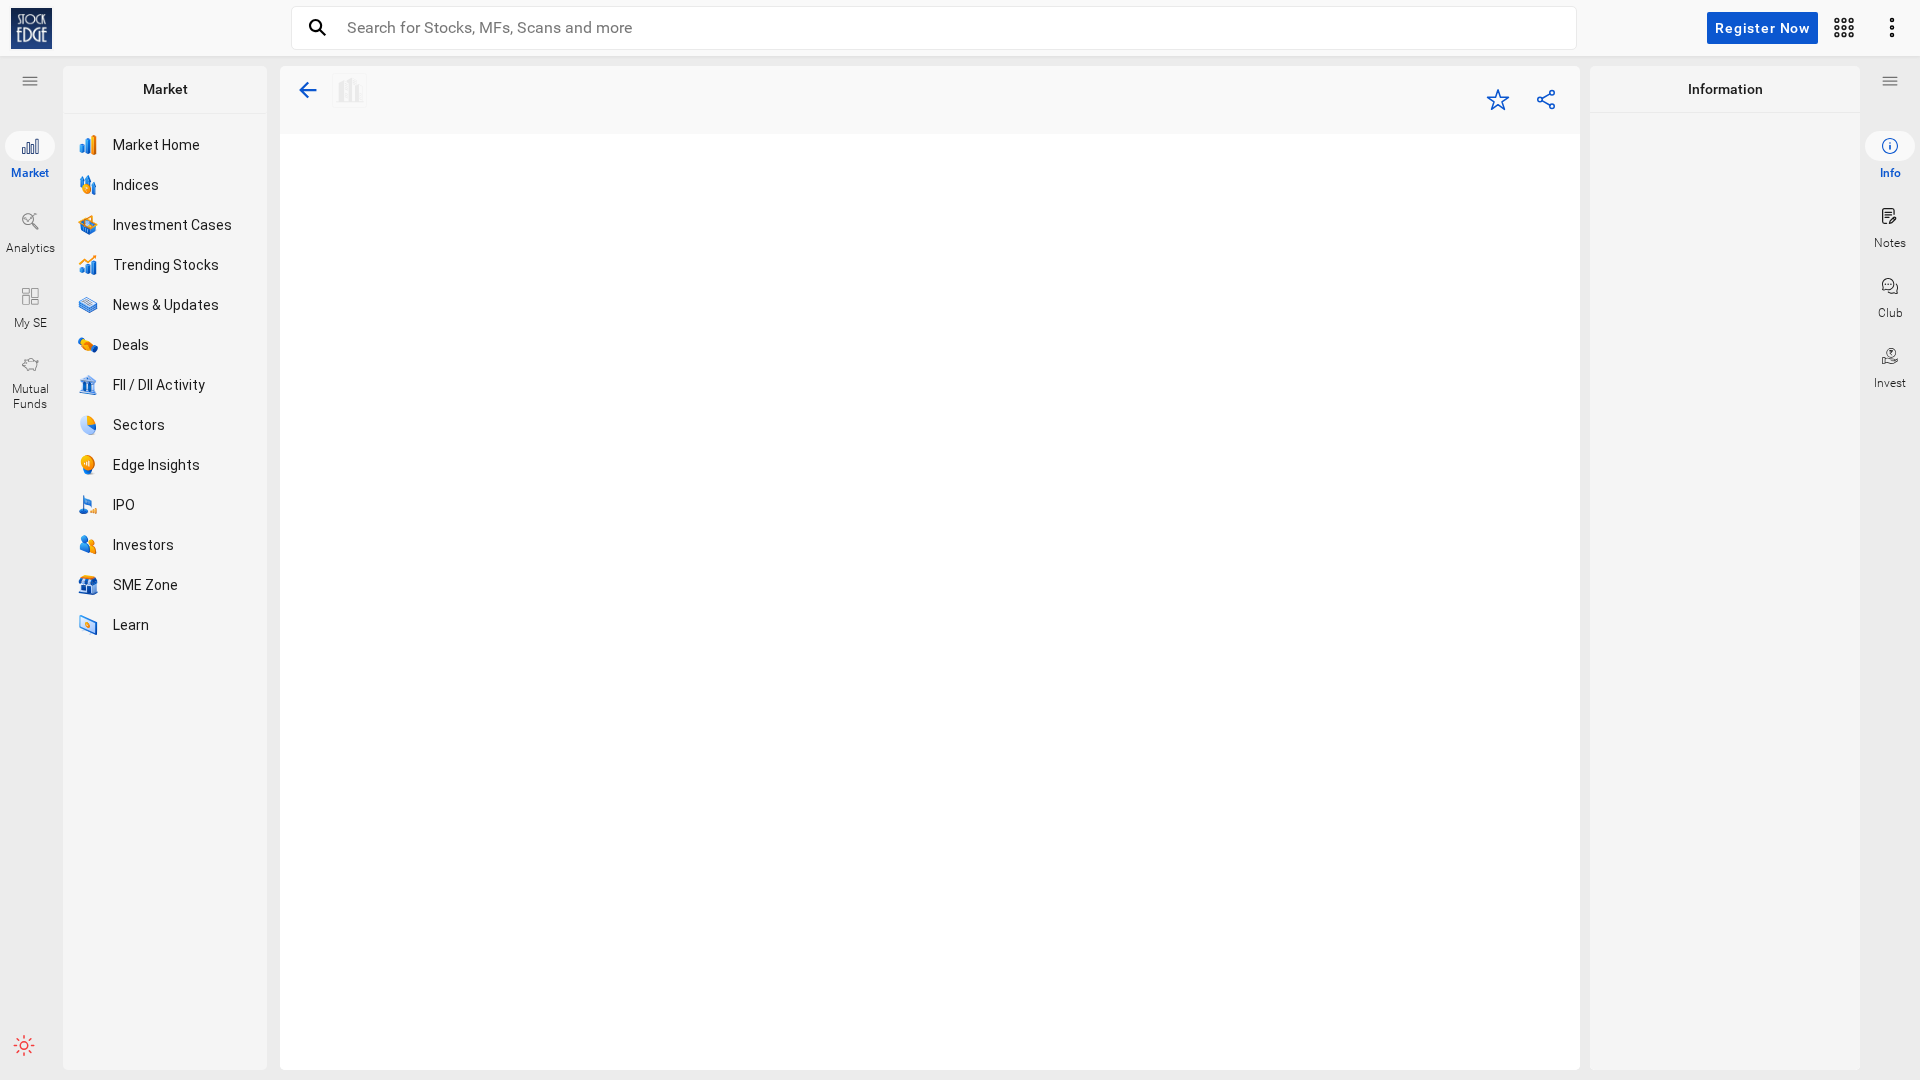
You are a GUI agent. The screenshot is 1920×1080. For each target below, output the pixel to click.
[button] (30, 81)
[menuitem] (1890, 156)
